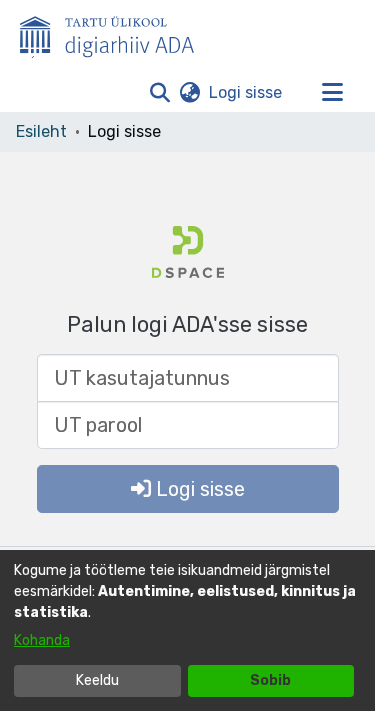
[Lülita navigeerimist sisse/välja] (332, 93)
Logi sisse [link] (246, 92)
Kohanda (42, 640)
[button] (159, 93)
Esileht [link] (41, 131)
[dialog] (187, 630)
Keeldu (97, 680)
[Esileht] (115, 33)
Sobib (270, 680)
